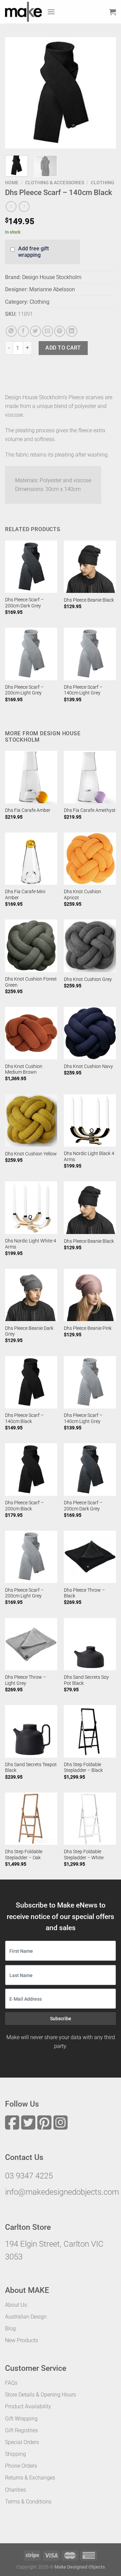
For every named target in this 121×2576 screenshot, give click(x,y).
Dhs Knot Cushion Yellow (31, 1154)
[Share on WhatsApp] (11, 331)
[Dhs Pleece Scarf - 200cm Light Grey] (31, 654)
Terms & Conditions (28, 2502)
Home (12, 183)
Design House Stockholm (52, 277)
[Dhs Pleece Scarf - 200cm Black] (31, 1469)
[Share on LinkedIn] (72, 331)
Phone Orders (21, 2466)
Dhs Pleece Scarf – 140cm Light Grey (83, 690)
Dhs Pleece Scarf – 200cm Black (24, 1506)
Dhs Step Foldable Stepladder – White (84, 1855)
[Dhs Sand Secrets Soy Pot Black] (90, 1644)
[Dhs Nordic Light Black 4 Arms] (90, 1120)
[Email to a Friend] (48, 331)
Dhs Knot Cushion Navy (88, 1066)
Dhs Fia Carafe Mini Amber (25, 895)
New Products (22, 2340)
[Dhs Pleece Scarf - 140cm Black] (31, 1382)
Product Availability (28, 2406)
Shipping (15, 2454)
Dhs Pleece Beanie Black (89, 600)
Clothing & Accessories (55, 183)
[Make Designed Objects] (24, 12)
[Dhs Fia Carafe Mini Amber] (31, 859)
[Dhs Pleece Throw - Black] (90, 1557)
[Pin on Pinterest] (60, 331)
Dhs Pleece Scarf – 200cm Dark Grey (24, 603)
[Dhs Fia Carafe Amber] (31, 777)
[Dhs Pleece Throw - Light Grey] (31, 1644)
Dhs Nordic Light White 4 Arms (31, 1244)
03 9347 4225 (29, 2176)
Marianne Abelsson (52, 289)
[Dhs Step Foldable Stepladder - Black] (90, 1731)
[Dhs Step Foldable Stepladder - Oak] (31, 1819)
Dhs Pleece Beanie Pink (88, 1328)
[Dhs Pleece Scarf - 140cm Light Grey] (90, 654)
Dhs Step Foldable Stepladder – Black (83, 1767)
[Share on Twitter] (35, 331)
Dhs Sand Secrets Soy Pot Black (86, 1680)
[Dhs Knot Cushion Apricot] (90, 859)
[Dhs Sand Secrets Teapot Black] (31, 1731)
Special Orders (22, 2442)
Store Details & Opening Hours (41, 2395)
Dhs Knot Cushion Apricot (83, 895)
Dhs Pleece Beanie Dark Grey (29, 1331)
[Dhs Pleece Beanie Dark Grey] (31, 1295)
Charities (15, 2490)
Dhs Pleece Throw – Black (84, 1593)
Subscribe (61, 2019)
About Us (16, 2305)
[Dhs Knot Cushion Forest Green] (31, 946)
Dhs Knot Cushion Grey (88, 979)
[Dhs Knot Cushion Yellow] (31, 1120)
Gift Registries (22, 2430)
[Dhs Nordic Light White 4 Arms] (31, 1208)
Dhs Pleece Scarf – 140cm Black (24, 1418)
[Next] (105, 93)
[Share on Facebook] (23, 331)
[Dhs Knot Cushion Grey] (90, 946)
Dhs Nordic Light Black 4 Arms (89, 1156)
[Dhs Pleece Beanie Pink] (90, 1295)
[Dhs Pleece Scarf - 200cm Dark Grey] (31, 567)
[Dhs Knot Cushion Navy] (90, 1033)
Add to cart (63, 348)
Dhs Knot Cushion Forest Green (31, 982)
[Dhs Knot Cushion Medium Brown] (31, 1033)
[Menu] (51, 12)
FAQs (11, 2383)
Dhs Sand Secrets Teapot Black (31, 1767)
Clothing (103, 183)
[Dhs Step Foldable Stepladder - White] (90, 1819)
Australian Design (26, 2317)
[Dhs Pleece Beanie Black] (90, 567)
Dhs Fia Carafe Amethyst (90, 810)
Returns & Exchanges (30, 2478)
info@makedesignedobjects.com (62, 2192)
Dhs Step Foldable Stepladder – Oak (24, 1855)
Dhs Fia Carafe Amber (28, 810)
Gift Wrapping (21, 2419)
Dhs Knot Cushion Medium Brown (24, 1069)
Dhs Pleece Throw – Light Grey (26, 1680)
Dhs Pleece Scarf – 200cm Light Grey (24, 690)
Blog (10, 2328)
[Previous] (16, 93)
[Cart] (113, 12)
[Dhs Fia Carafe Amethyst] (90, 777)
